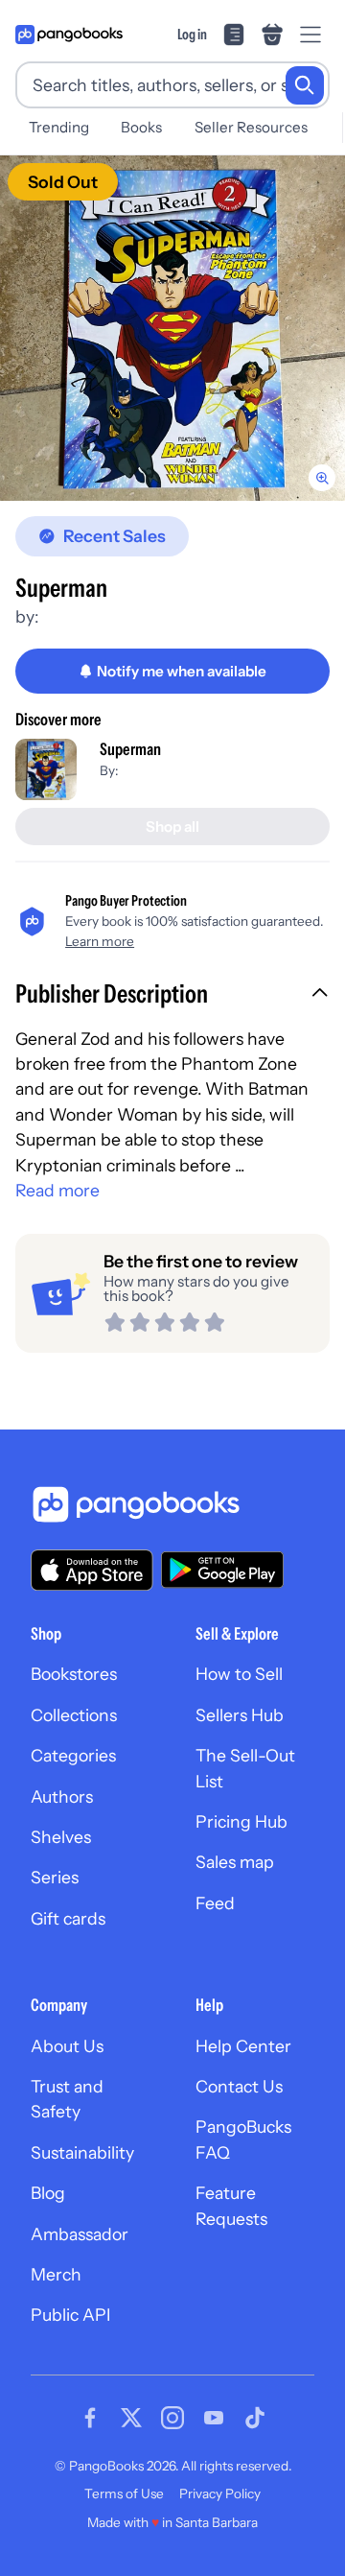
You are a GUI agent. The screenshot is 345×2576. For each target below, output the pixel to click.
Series (55, 1877)
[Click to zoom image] (172, 328)
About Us (67, 2046)
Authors (62, 1796)
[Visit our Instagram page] (172, 2418)
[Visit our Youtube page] (214, 2418)
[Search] (305, 85)
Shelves (61, 1837)
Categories (73, 1755)
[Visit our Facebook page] (90, 2418)
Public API (70, 2315)
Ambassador (80, 2234)
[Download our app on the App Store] (92, 1570)
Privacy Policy (220, 2493)
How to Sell (239, 1674)
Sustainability (82, 2152)
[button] (172, 996)
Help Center (243, 2046)
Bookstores (74, 1674)
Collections (74, 1715)
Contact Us (239, 2086)
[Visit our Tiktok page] (255, 2418)
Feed (215, 1903)
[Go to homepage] (69, 35)
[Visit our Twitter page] (131, 2418)
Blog (48, 2193)
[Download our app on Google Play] (222, 1570)
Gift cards (68, 1918)
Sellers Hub (240, 1715)
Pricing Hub (241, 1821)
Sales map (235, 1862)
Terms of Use (124, 2493)
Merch (56, 2274)
